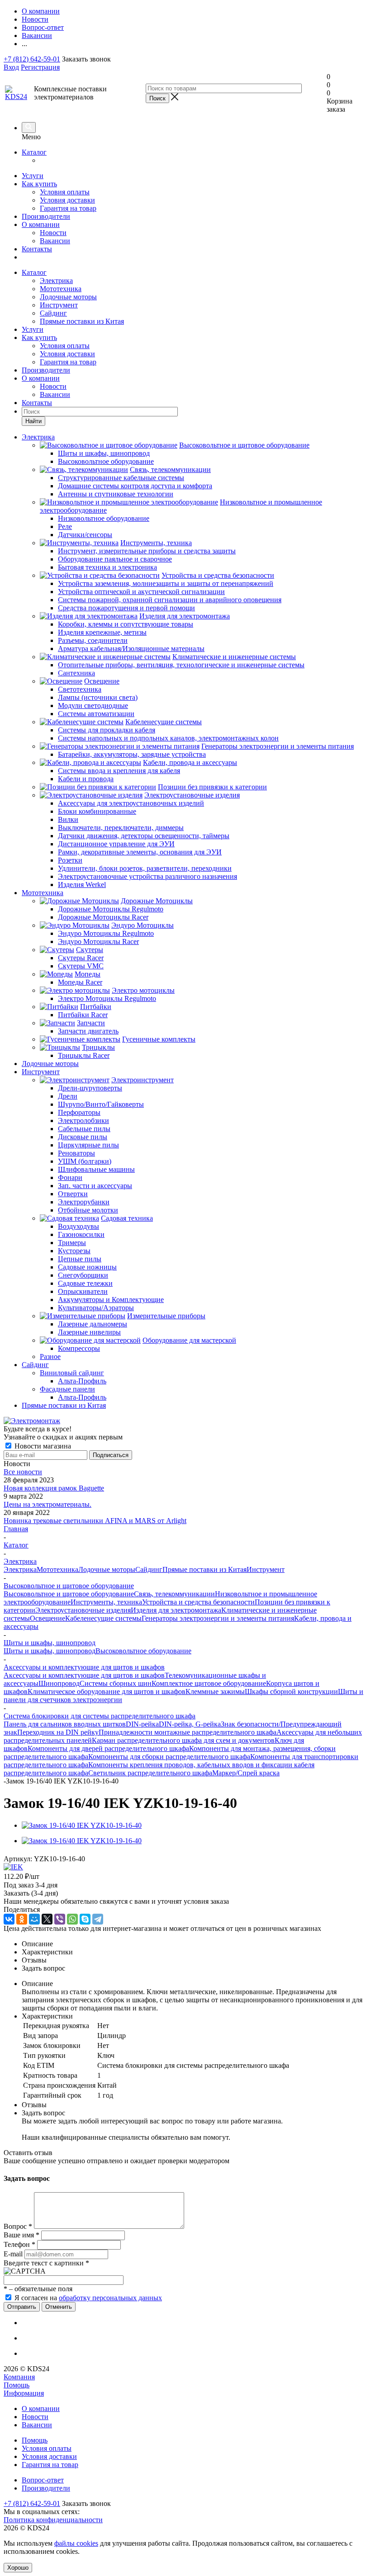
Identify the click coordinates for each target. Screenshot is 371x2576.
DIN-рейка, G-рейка (190, 1724)
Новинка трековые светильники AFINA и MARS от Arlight (95, 1521)
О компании (41, 224)
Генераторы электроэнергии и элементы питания (218, 1618)
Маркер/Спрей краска (246, 1773)
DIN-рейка (142, 1724)
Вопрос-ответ (43, 2480)
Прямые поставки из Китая (82, 321)
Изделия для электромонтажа (176, 1610)
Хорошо (18, 2568)
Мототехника (61, 289)
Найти (33, 421)
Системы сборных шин (116, 1683)
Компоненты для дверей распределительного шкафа (108, 1748)
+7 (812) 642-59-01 (32, 59)
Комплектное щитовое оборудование (209, 1683)
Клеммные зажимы (215, 1691)
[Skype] (85, 1919)
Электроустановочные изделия (83, 1610)
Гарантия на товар (68, 208)
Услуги (33, 176)
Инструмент (59, 305)
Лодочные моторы (68, 297)
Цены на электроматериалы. (48, 1504)
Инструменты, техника (106, 1602)
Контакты (37, 249)
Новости (53, 233)
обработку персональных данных (110, 2298)
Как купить (39, 184)
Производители (46, 216)
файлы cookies (76, 2543)
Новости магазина (42, 1446)
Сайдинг (53, 313)
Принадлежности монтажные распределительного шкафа (188, 1732)
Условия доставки (67, 200)
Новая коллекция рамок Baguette (54, 1488)
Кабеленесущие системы (103, 1618)
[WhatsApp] (72, 1919)
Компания (19, 2377)
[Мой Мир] (34, 1919)
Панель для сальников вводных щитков (65, 1724)
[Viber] (60, 1919)
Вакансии (55, 241)
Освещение (48, 1618)
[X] (47, 1919)
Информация (24, 2393)
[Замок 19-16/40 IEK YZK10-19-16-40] (82, 1825)
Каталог (34, 152)
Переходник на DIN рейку (58, 1732)
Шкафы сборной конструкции (291, 1691)
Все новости (23, 1472)
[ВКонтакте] (9, 1919)
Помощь (17, 2385)
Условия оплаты (65, 192)
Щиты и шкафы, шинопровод (50, 1651)
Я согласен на (88, 2298)
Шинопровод (59, 1683)
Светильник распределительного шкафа (150, 1773)
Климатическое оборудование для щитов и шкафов (107, 1691)
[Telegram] (98, 1919)
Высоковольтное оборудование (143, 1651)
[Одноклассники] (22, 1919)
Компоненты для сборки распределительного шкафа (169, 1757)
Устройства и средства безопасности (198, 1602)
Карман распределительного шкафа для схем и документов (183, 1740)
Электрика (56, 281)
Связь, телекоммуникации (174, 1594)
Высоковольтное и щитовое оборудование (69, 1594)
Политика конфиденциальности (53, 2520)
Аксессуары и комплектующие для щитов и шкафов (84, 1675)
